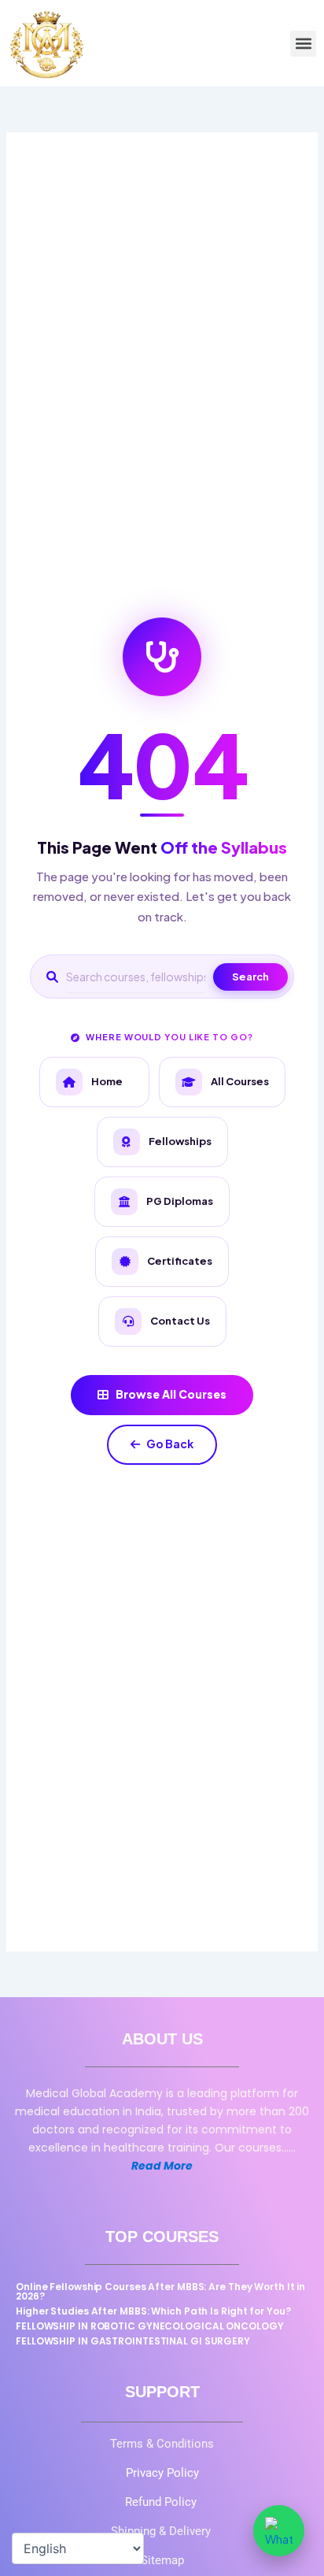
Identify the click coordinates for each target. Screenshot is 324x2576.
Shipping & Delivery (162, 2531)
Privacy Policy (162, 2473)
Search (250, 977)
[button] (303, 44)
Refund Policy (162, 2502)
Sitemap (162, 2560)
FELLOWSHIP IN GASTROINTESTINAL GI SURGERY (133, 2341)
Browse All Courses (171, 1394)
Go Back (170, 1444)
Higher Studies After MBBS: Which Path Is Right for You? (153, 2311)
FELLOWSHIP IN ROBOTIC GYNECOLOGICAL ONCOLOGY (150, 2326)
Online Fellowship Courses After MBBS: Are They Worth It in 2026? (160, 2291)
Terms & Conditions (162, 2444)
